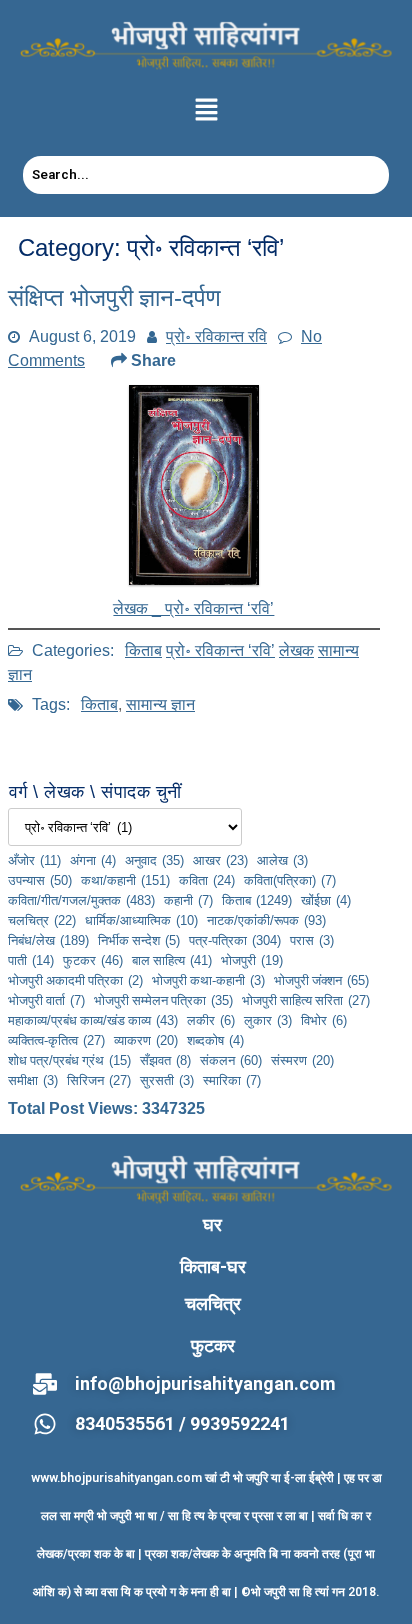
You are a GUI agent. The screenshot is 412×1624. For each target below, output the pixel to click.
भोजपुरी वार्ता (46, 1000)
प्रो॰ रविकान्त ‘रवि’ (220, 650)
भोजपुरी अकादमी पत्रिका (75, 980)
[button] (206, 111)
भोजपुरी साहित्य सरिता (306, 1000)
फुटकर (93, 960)
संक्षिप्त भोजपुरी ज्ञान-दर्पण (114, 297)
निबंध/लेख (48, 940)
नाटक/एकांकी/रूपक (266, 920)
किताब (143, 650)
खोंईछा (326, 900)
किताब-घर (213, 1266)
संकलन (231, 1060)
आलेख (282, 860)
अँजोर (34, 860)
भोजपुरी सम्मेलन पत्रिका (163, 1000)
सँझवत (165, 1060)
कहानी (188, 900)
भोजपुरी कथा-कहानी (208, 980)
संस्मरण (302, 1060)
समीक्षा (33, 1080)
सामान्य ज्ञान (160, 704)
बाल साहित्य (172, 960)
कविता (207, 880)
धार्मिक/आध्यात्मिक (141, 920)
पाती (31, 960)
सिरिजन (99, 1080)
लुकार (268, 1020)
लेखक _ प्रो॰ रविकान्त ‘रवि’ (193, 608)
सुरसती (167, 1080)
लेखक (296, 650)
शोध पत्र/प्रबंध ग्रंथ (69, 1060)
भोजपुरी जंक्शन (321, 980)
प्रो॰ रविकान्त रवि (216, 336)
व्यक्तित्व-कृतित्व (56, 1040)
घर (212, 1224)
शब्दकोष (215, 1040)
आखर (220, 860)
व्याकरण (146, 1040)
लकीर (211, 1020)
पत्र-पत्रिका (235, 940)
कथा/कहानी (125, 880)
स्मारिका (232, 1080)
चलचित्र (42, 920)
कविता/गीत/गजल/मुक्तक (81, 900)
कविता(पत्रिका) (290, 880)
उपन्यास (40, 880)
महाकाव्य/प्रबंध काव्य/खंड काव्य (93, 1020)
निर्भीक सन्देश (139, 940)
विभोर (324, 1020)
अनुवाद (154, 860)
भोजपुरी (252, 960)
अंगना (93, 860)
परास (312, 940)
